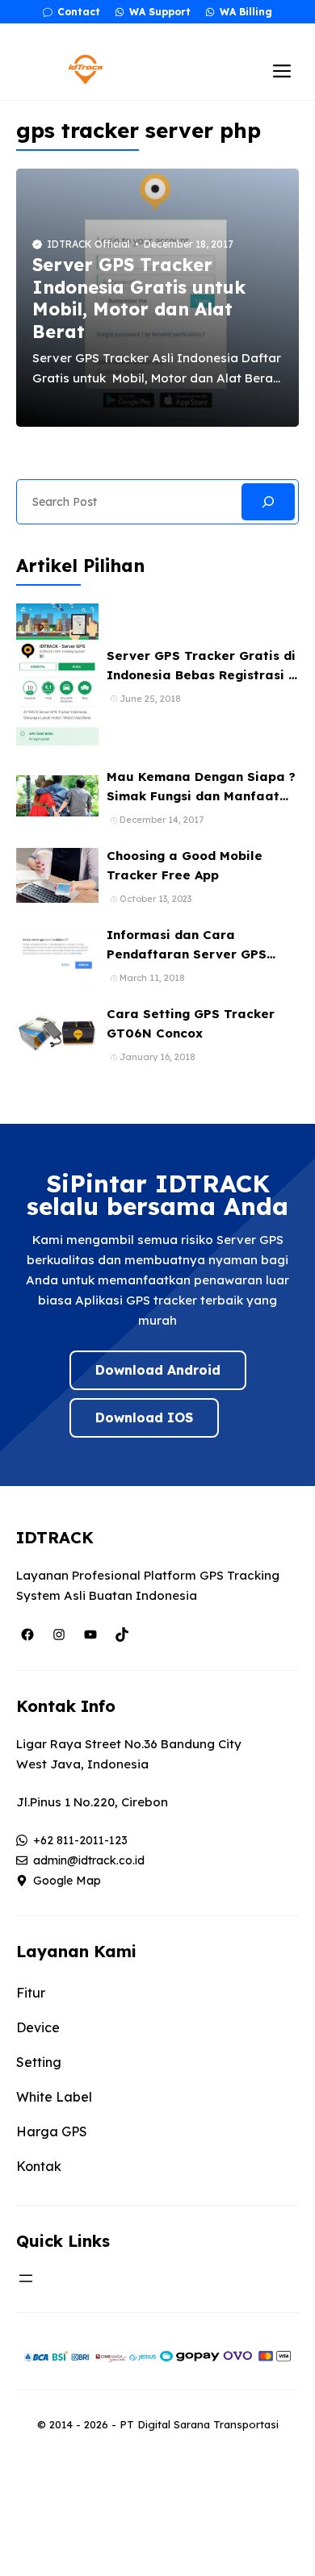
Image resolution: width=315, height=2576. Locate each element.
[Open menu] (26, 2278)
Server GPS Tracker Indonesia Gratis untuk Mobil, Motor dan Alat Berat (139, 298)
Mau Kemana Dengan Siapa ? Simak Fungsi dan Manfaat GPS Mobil (201, 796)
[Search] (268, 502)
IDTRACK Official (88, 244)
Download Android (158, 1370)
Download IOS (144, 1417)
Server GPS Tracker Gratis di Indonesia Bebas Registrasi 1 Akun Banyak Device (201, 675)
